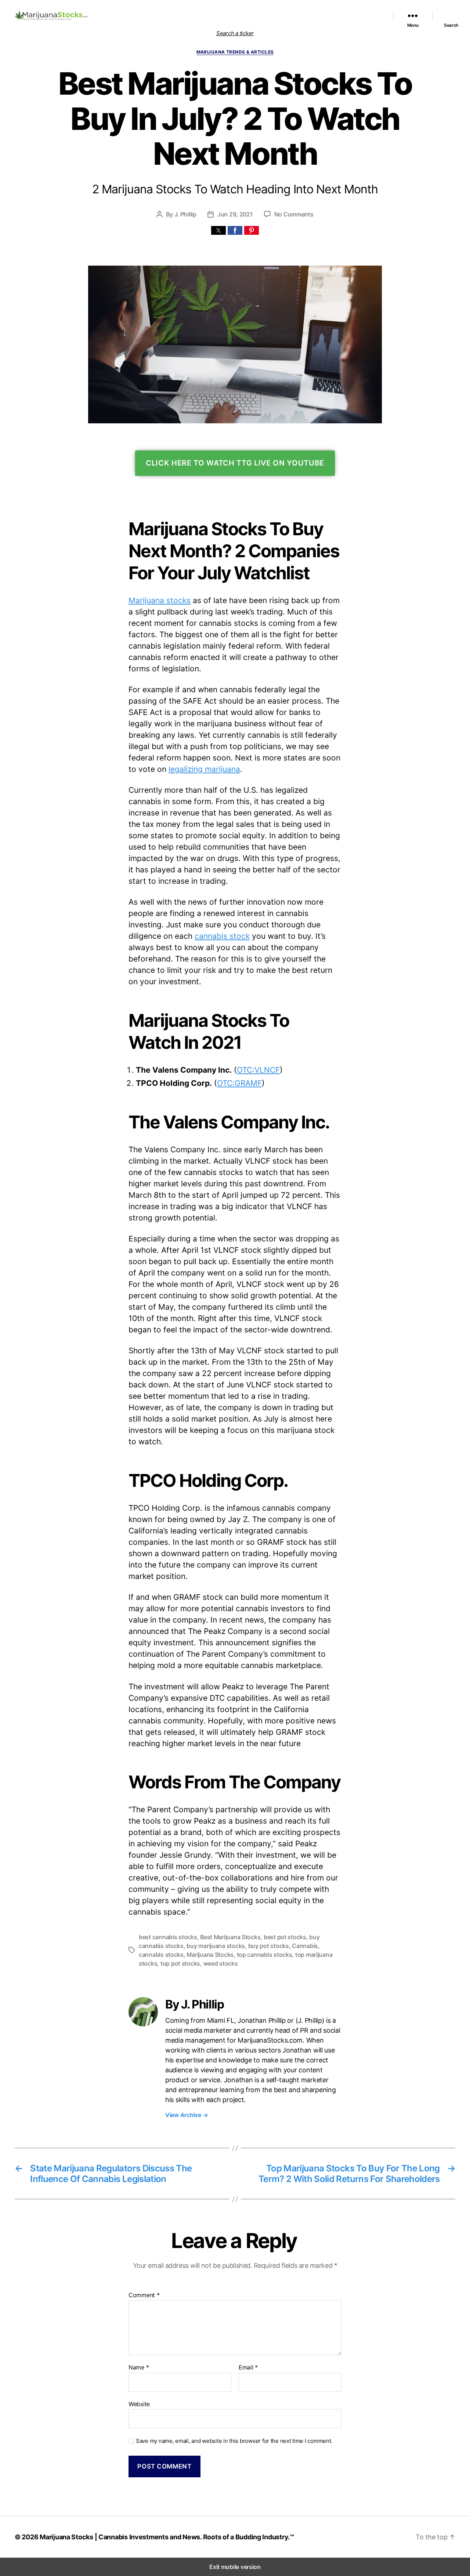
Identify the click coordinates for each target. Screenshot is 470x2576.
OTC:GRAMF (239, 1083)
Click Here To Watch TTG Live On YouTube (235, 463)
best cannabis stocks (168, 1937)
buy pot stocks (269, 1946)
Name (139, 2368)
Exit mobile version (235, 2567)
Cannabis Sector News (353, 20)
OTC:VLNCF (258, 1070)
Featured (243, 11)
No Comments (294, 214)
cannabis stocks (161, 1955)
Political (326, 11)
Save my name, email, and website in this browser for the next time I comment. (234, 2441)
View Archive (187, 2115)
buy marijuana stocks (216, 1946)
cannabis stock (222, 936)
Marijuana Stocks (210, 1955)
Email (248, 2368)
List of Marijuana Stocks (194, 11)
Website (139, 2404)
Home (155, 11)
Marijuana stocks (160, 600)
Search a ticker (235, 33)
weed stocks (221, 1963)
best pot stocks (285, 1937)
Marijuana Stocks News (286, 11)
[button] (218, 230)
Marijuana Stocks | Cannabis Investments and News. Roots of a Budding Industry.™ (167, 2537)
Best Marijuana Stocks (230, 1937)
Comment (144, 2295)
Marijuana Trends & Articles (235, 52)
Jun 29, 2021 (235, 214)
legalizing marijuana (204, 769)
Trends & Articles (359, 11)
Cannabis (305, 1946)
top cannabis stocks (265, 1955)
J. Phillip (185, 214)
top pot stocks (180, 1963)
